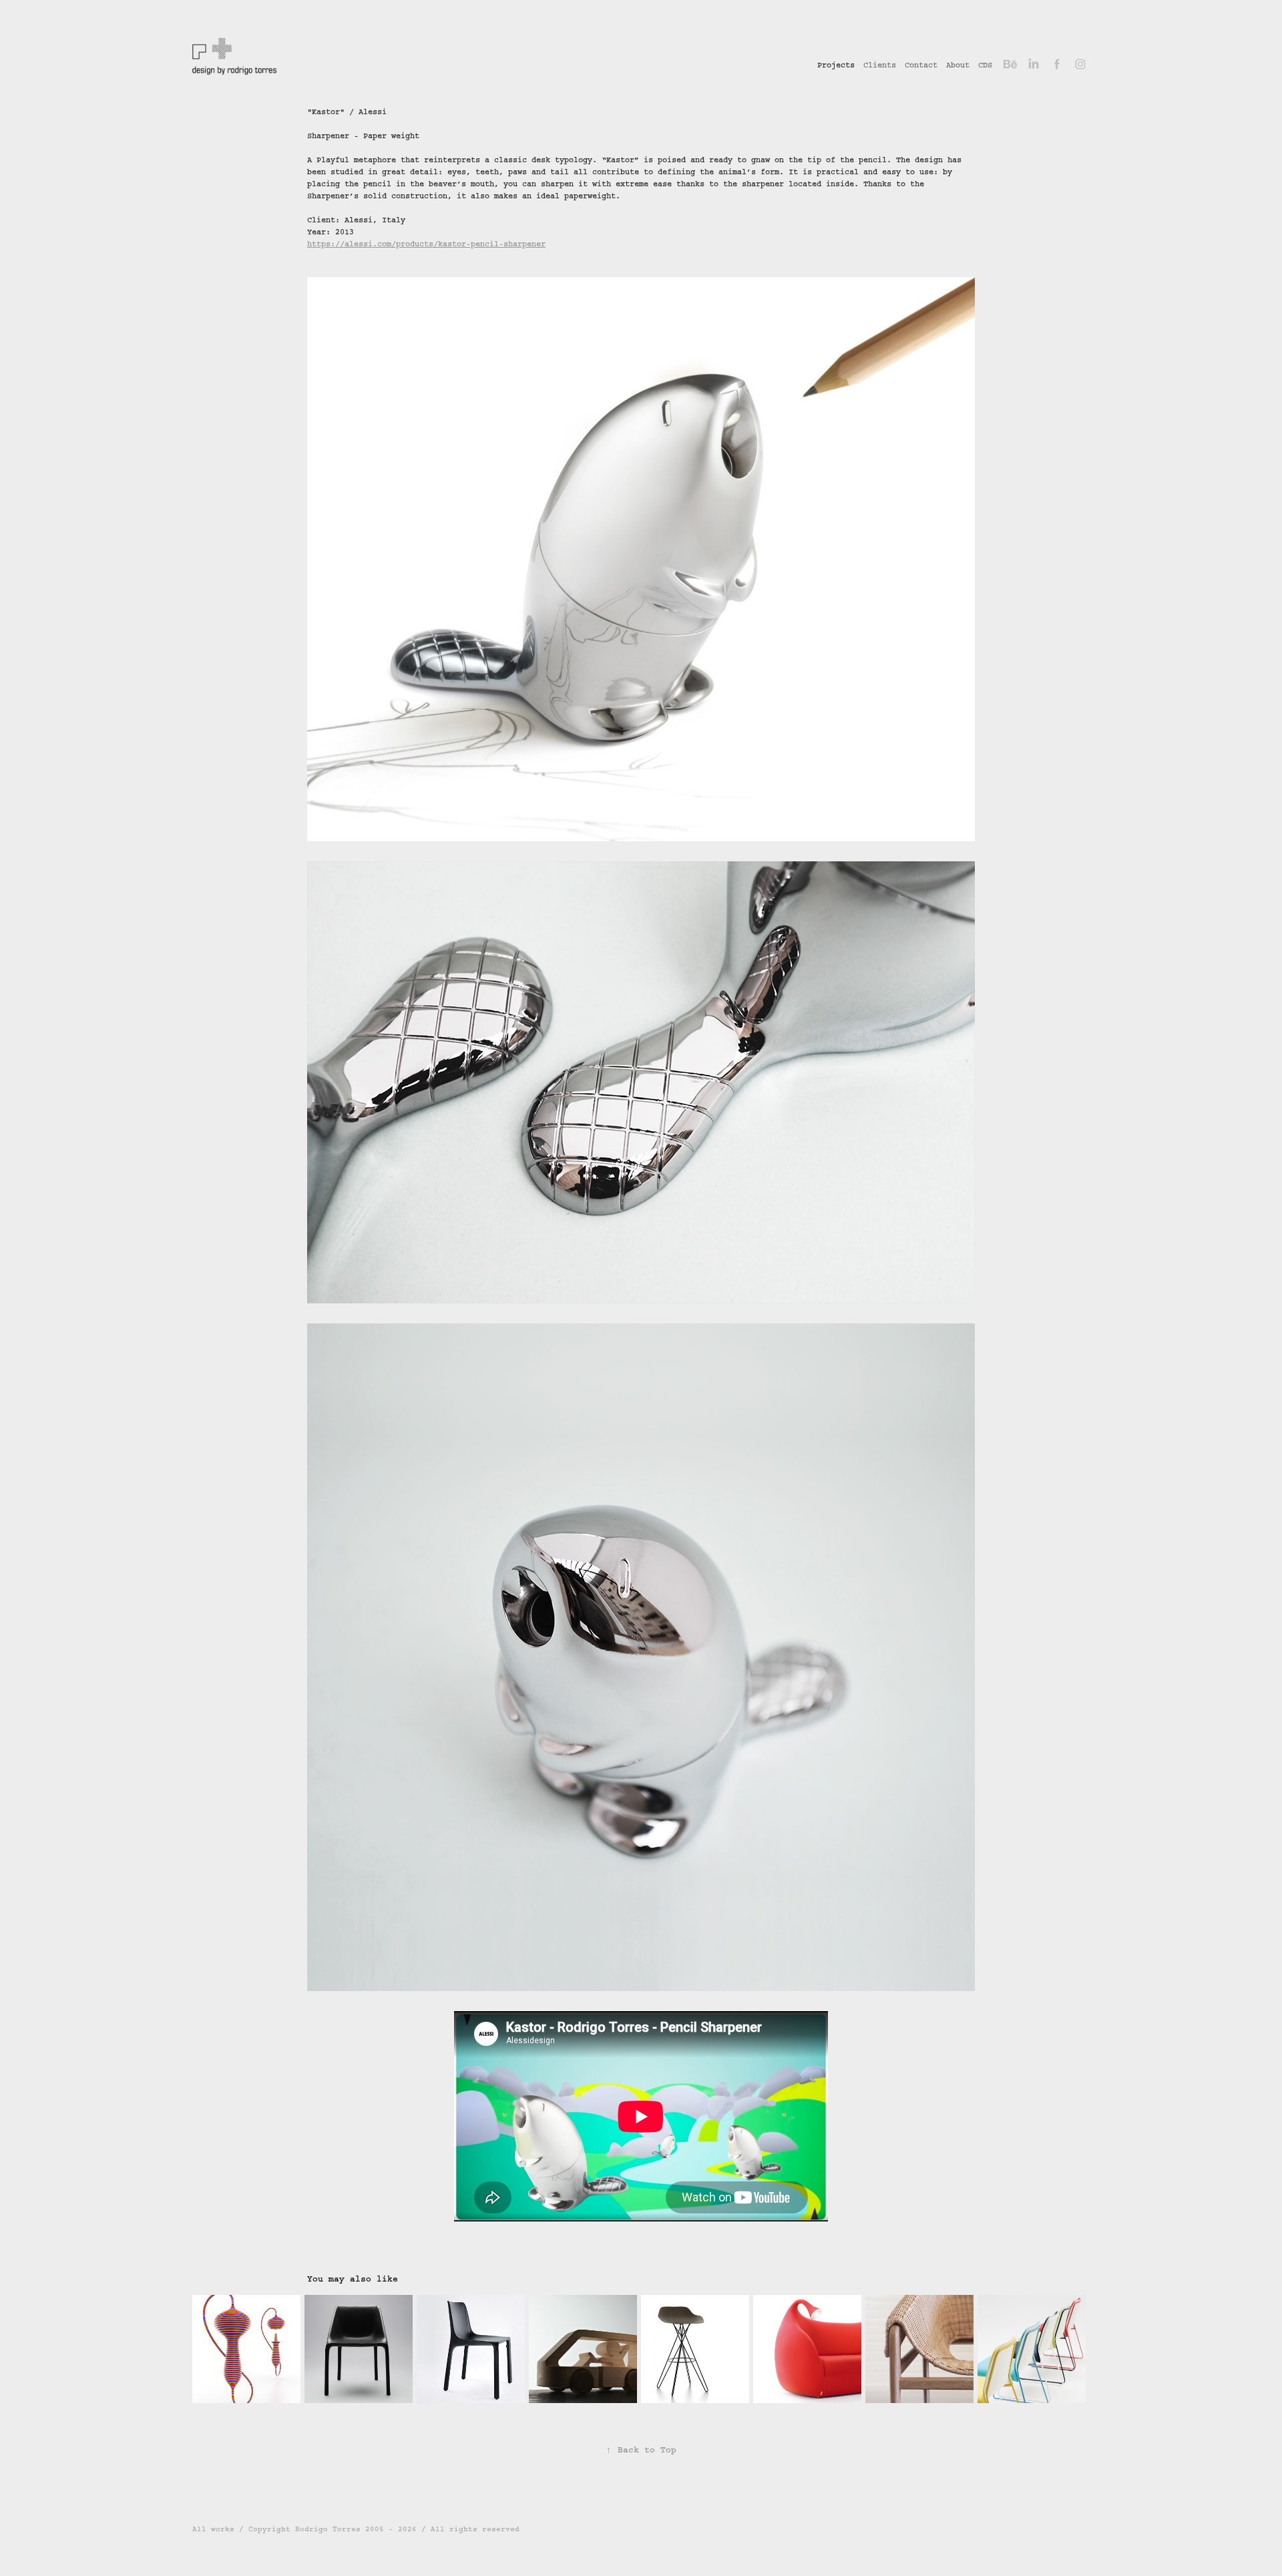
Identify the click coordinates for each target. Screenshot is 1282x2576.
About (958, 65)
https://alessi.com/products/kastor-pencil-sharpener (426, 244)
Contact (921, 65)
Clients (880, 65)
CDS (985, 65)
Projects (836, 65)
